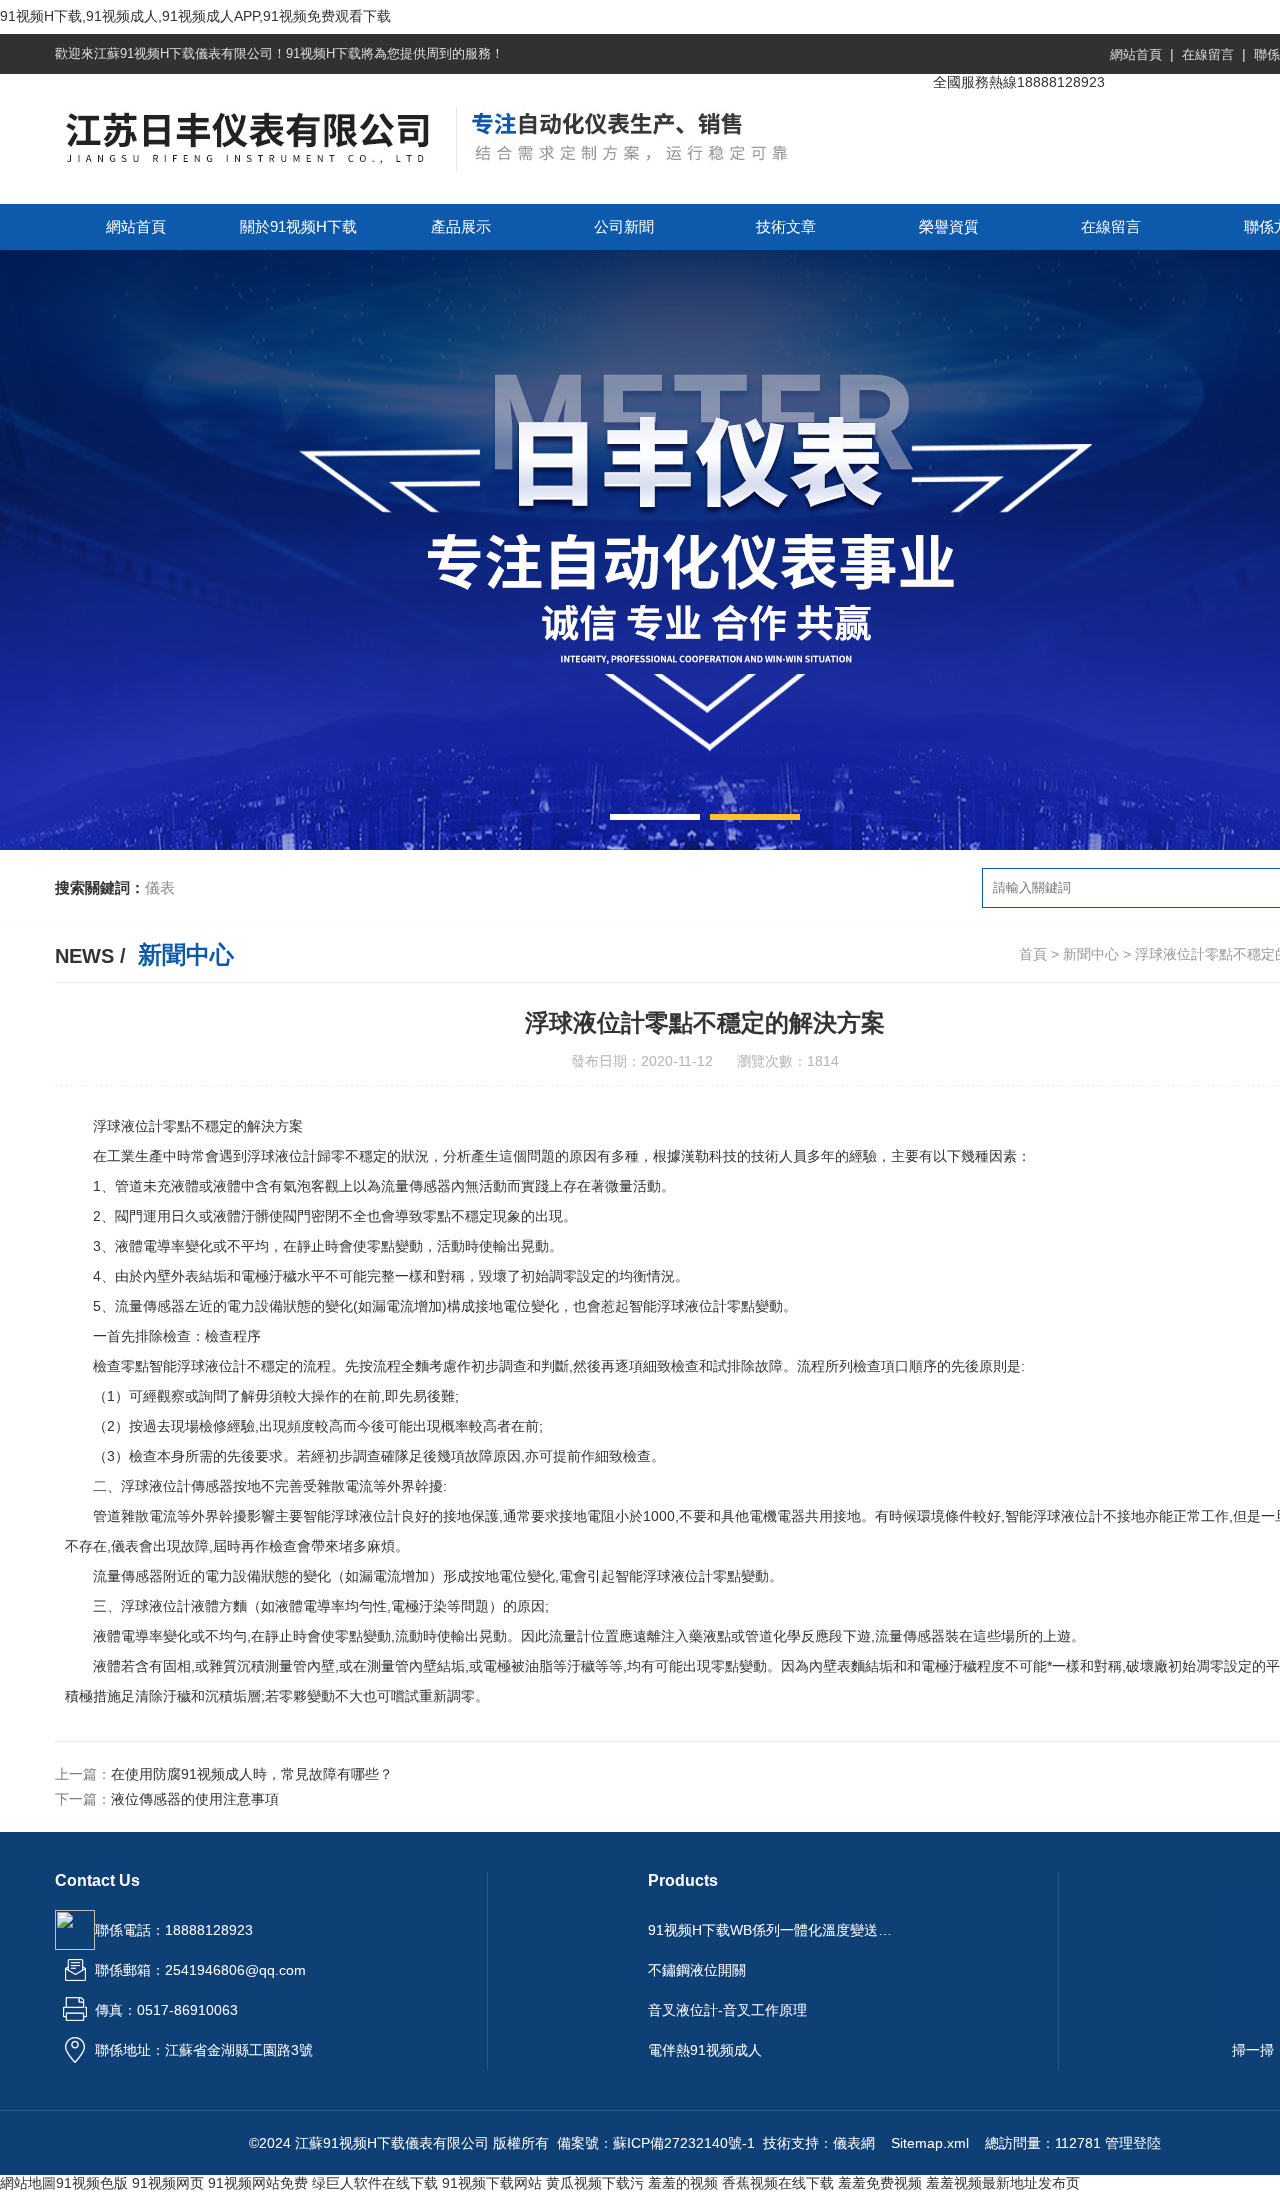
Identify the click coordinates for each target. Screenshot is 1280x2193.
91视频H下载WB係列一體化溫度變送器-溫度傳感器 (773, 1930)
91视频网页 (168, 2183)
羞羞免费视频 (880, 2183)
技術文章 (786, 226)
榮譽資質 (949, 226)
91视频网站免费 (258, 2183)
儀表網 (854, 2143)
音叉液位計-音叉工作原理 (727, 2010)
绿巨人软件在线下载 (375, 2183)
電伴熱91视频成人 (705, 2050)
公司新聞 (624, 226)
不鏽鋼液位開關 (697, 1970)
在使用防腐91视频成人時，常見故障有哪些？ (252, 1774)
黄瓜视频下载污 (595, 2183)
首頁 (1033, 954)
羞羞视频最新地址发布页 (1003, 2183)
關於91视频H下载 (298, 226)
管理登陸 (1133, 2143)
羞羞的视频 (683, 2183)
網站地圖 (28, 2183)
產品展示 (461, 226)
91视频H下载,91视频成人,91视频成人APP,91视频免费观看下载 (195, 16)
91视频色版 (92, 2183)
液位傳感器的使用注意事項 (195, 1799)
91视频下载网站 (492, 2183)
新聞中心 (1091, 954)
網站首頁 (1136, 54)
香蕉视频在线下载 (778, 2183)
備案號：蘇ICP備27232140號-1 (656, 2143)
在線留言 (1208, 54)
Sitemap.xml (930, 2143)
